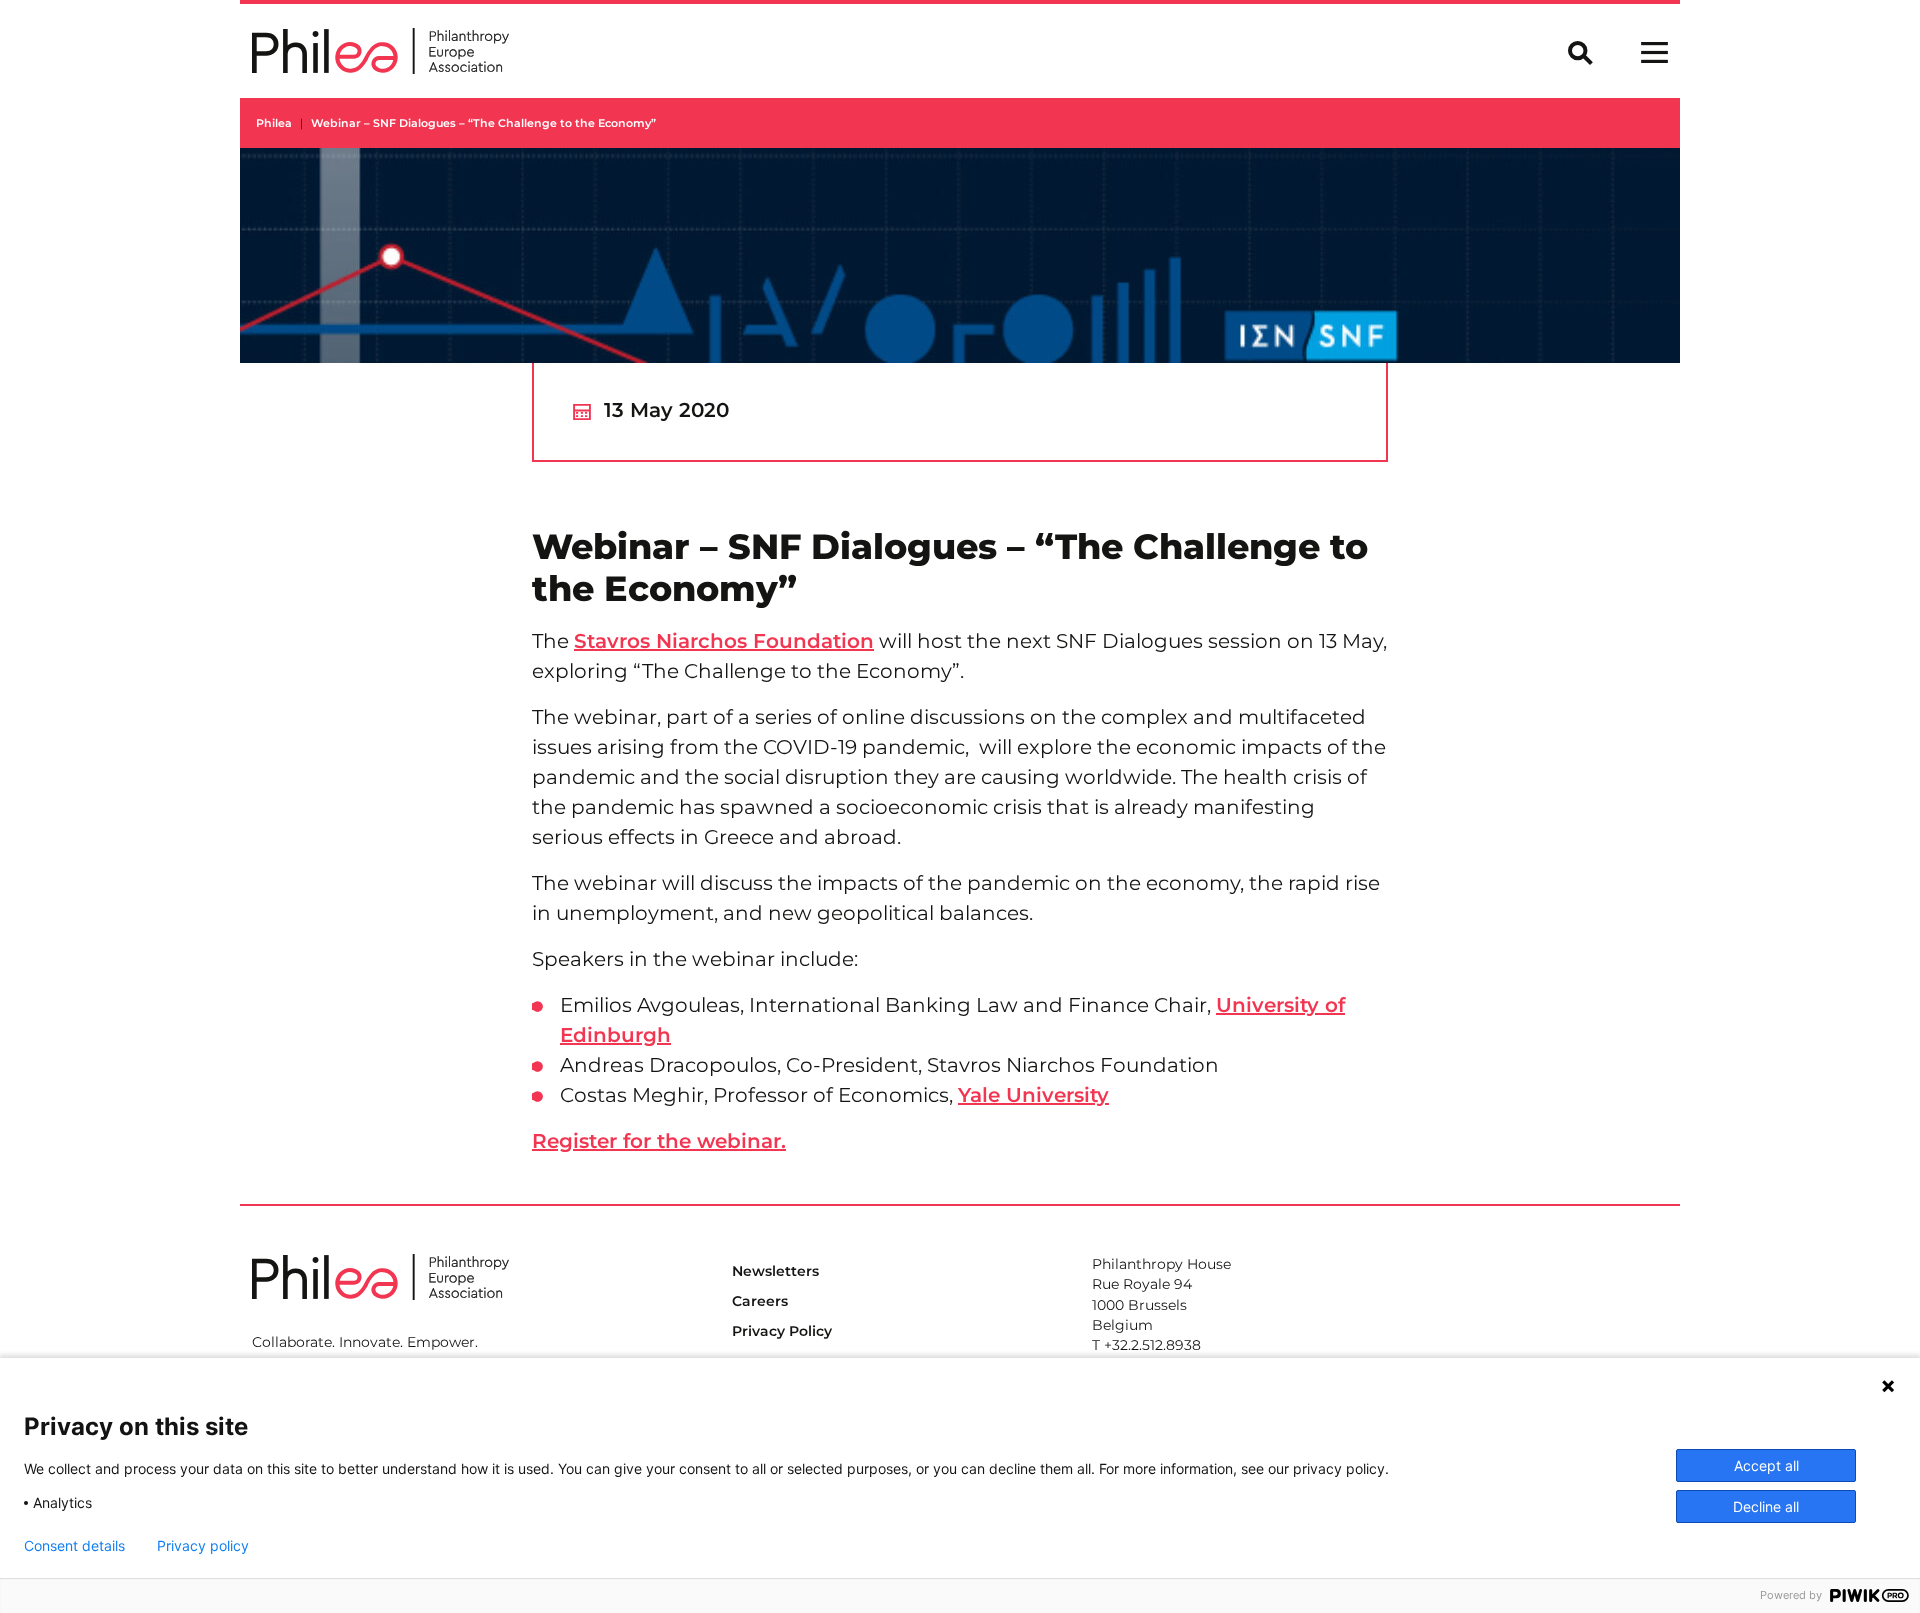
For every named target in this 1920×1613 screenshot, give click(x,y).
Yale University (1033, 1095)
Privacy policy (203, 1546)
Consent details (74, 1546)
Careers (760, 1301)
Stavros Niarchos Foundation (724, 641)
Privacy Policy (782, 1331)
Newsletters (775, 1271)
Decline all (1766, 1506)
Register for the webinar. (659, 1141)
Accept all (1766, 1465)
